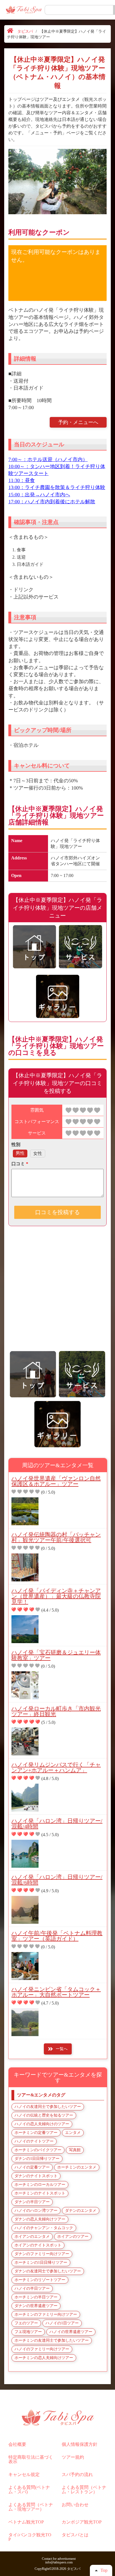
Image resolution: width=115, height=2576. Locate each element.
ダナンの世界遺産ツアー (36, 2306)
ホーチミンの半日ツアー (36, 2297)
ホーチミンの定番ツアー (36, 2133)
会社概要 (17, 2444)
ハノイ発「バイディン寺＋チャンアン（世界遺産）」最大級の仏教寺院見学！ (56, 1596)
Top (104, 2570)
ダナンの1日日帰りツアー (37, 2159)
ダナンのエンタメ (81, 2211)
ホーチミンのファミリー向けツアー (46, 2314)
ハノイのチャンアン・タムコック (44, 2228)
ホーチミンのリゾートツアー (40, 2280)
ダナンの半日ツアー (32, 2202)
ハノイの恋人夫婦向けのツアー (42, 2124)
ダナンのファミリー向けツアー (42, 2254)
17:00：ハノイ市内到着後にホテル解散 (52, 502)
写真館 (75, 2150)
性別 (16, 1144)
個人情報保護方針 (80, 2444)
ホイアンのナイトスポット (38, 2245)
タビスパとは (75, 2535)
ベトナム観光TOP (26, 2522)
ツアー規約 (73, 2457)
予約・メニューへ (78, 422)
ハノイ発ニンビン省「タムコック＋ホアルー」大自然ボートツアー (56, 1992)
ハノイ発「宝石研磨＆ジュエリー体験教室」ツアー (56, 1655)
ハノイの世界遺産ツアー (71, 2332)
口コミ (20, 1164)
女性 (38, 1153)
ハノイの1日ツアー (62, 2323)
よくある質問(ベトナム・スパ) (29, 2490)
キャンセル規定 (24, 2474)
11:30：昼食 (22, 480)
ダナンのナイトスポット (36, 2176)
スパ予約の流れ (77, 2474)
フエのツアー (26, 2323)
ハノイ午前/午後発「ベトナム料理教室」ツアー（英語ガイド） (57, 1936)
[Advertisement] (57, 1292)
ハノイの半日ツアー (32, 2288)
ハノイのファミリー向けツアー (42, 2349)
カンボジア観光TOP (82, 2522)
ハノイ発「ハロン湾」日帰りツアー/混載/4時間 (57, 1824)
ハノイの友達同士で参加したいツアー (48, 2107)
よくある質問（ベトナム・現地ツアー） (31, 2507)
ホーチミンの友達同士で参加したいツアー (52, 2340)
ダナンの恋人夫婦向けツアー (40, 2219)
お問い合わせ (75, 2505)
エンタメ (73, 2133)
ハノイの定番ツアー (32, 2167)
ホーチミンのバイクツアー (38, 2150)
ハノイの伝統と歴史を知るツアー (44, 2115)
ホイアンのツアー (73, 2237)
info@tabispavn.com (59, 2562)
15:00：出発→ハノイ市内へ (39, 495)
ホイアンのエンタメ (32, 2237)
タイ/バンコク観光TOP (30, 2537)
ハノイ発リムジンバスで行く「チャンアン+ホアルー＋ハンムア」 (56, 1767)
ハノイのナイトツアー (34, 2141)
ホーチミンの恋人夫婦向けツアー (44, 2358)
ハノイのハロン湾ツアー (36, 2211)
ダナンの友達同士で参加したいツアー (48, 2271)
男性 (20, 1153)
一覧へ (62, 2049)
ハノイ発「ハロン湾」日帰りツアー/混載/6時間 (57, 1880)
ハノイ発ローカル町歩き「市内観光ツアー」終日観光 (56, 1711)
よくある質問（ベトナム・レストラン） (84, 2490)
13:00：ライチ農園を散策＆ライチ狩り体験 (57, 487)
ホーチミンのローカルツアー (40, 2185)
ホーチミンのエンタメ (77, 2167)
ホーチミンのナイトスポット (40, 2193)
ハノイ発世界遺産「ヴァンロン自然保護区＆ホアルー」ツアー (56, 1481)
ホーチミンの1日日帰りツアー (41, 2262)
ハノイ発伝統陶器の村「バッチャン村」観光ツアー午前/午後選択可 (56, 1537)
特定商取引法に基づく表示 (31, 2459)
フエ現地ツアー (28, 2332)
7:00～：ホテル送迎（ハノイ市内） (48, 459)
